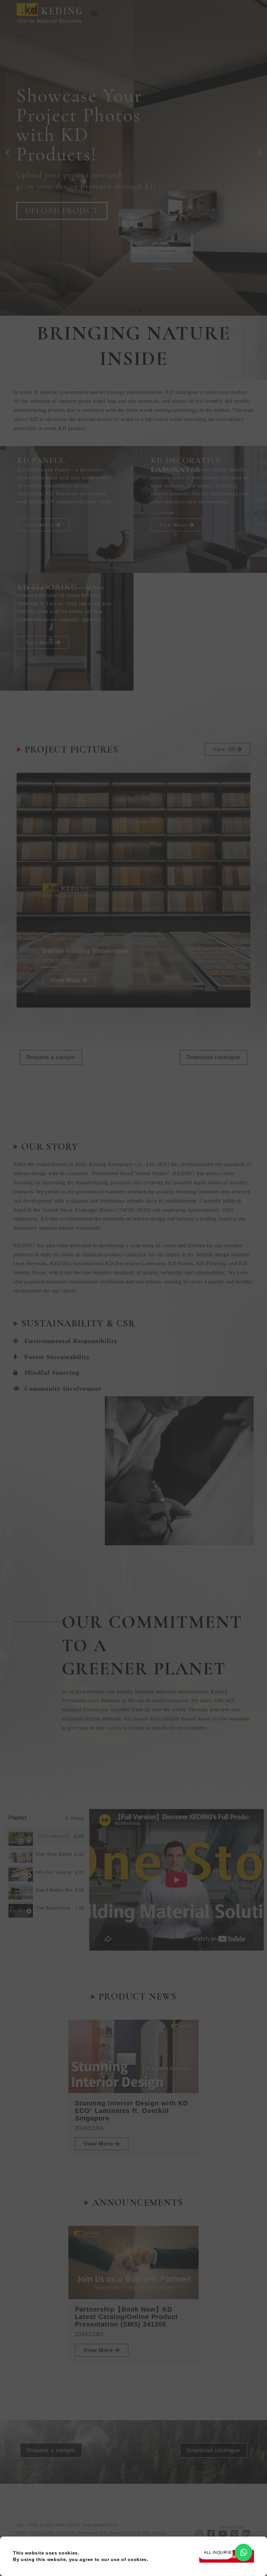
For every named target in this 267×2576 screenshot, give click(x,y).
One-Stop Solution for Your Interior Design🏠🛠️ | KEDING (54, 1854)
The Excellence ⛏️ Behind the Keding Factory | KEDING (54, 1908)
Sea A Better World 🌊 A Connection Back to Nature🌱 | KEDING (54, 1890)
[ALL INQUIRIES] (244, 2553)
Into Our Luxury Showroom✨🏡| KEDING (54, 1872)
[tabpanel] (176, 1880)
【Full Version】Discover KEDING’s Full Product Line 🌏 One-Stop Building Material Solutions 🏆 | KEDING (53, 1836)
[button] (94, 13)
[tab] (46, 1836)
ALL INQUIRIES (219, 2553)
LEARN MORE (53, 222)
